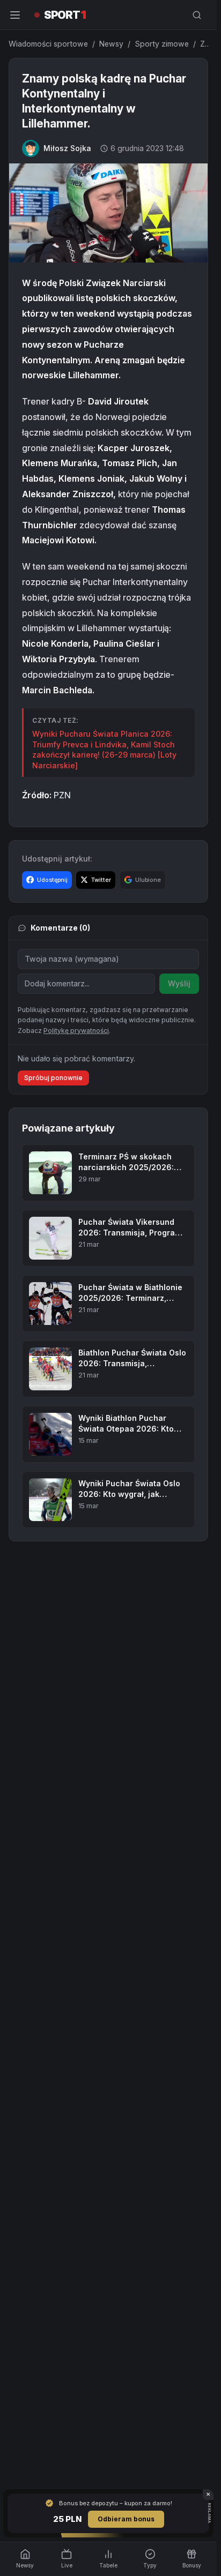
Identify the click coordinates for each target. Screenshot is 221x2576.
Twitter (101, 880)
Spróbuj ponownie (53, 1078)
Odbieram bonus (126, 2519)
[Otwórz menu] (15, 15)
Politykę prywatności (76, 1031)
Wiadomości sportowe (48, 44)
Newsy (111, 44)
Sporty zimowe (162, 44)
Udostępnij (52, 880)
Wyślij (179, 983)
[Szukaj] (197, 15)
